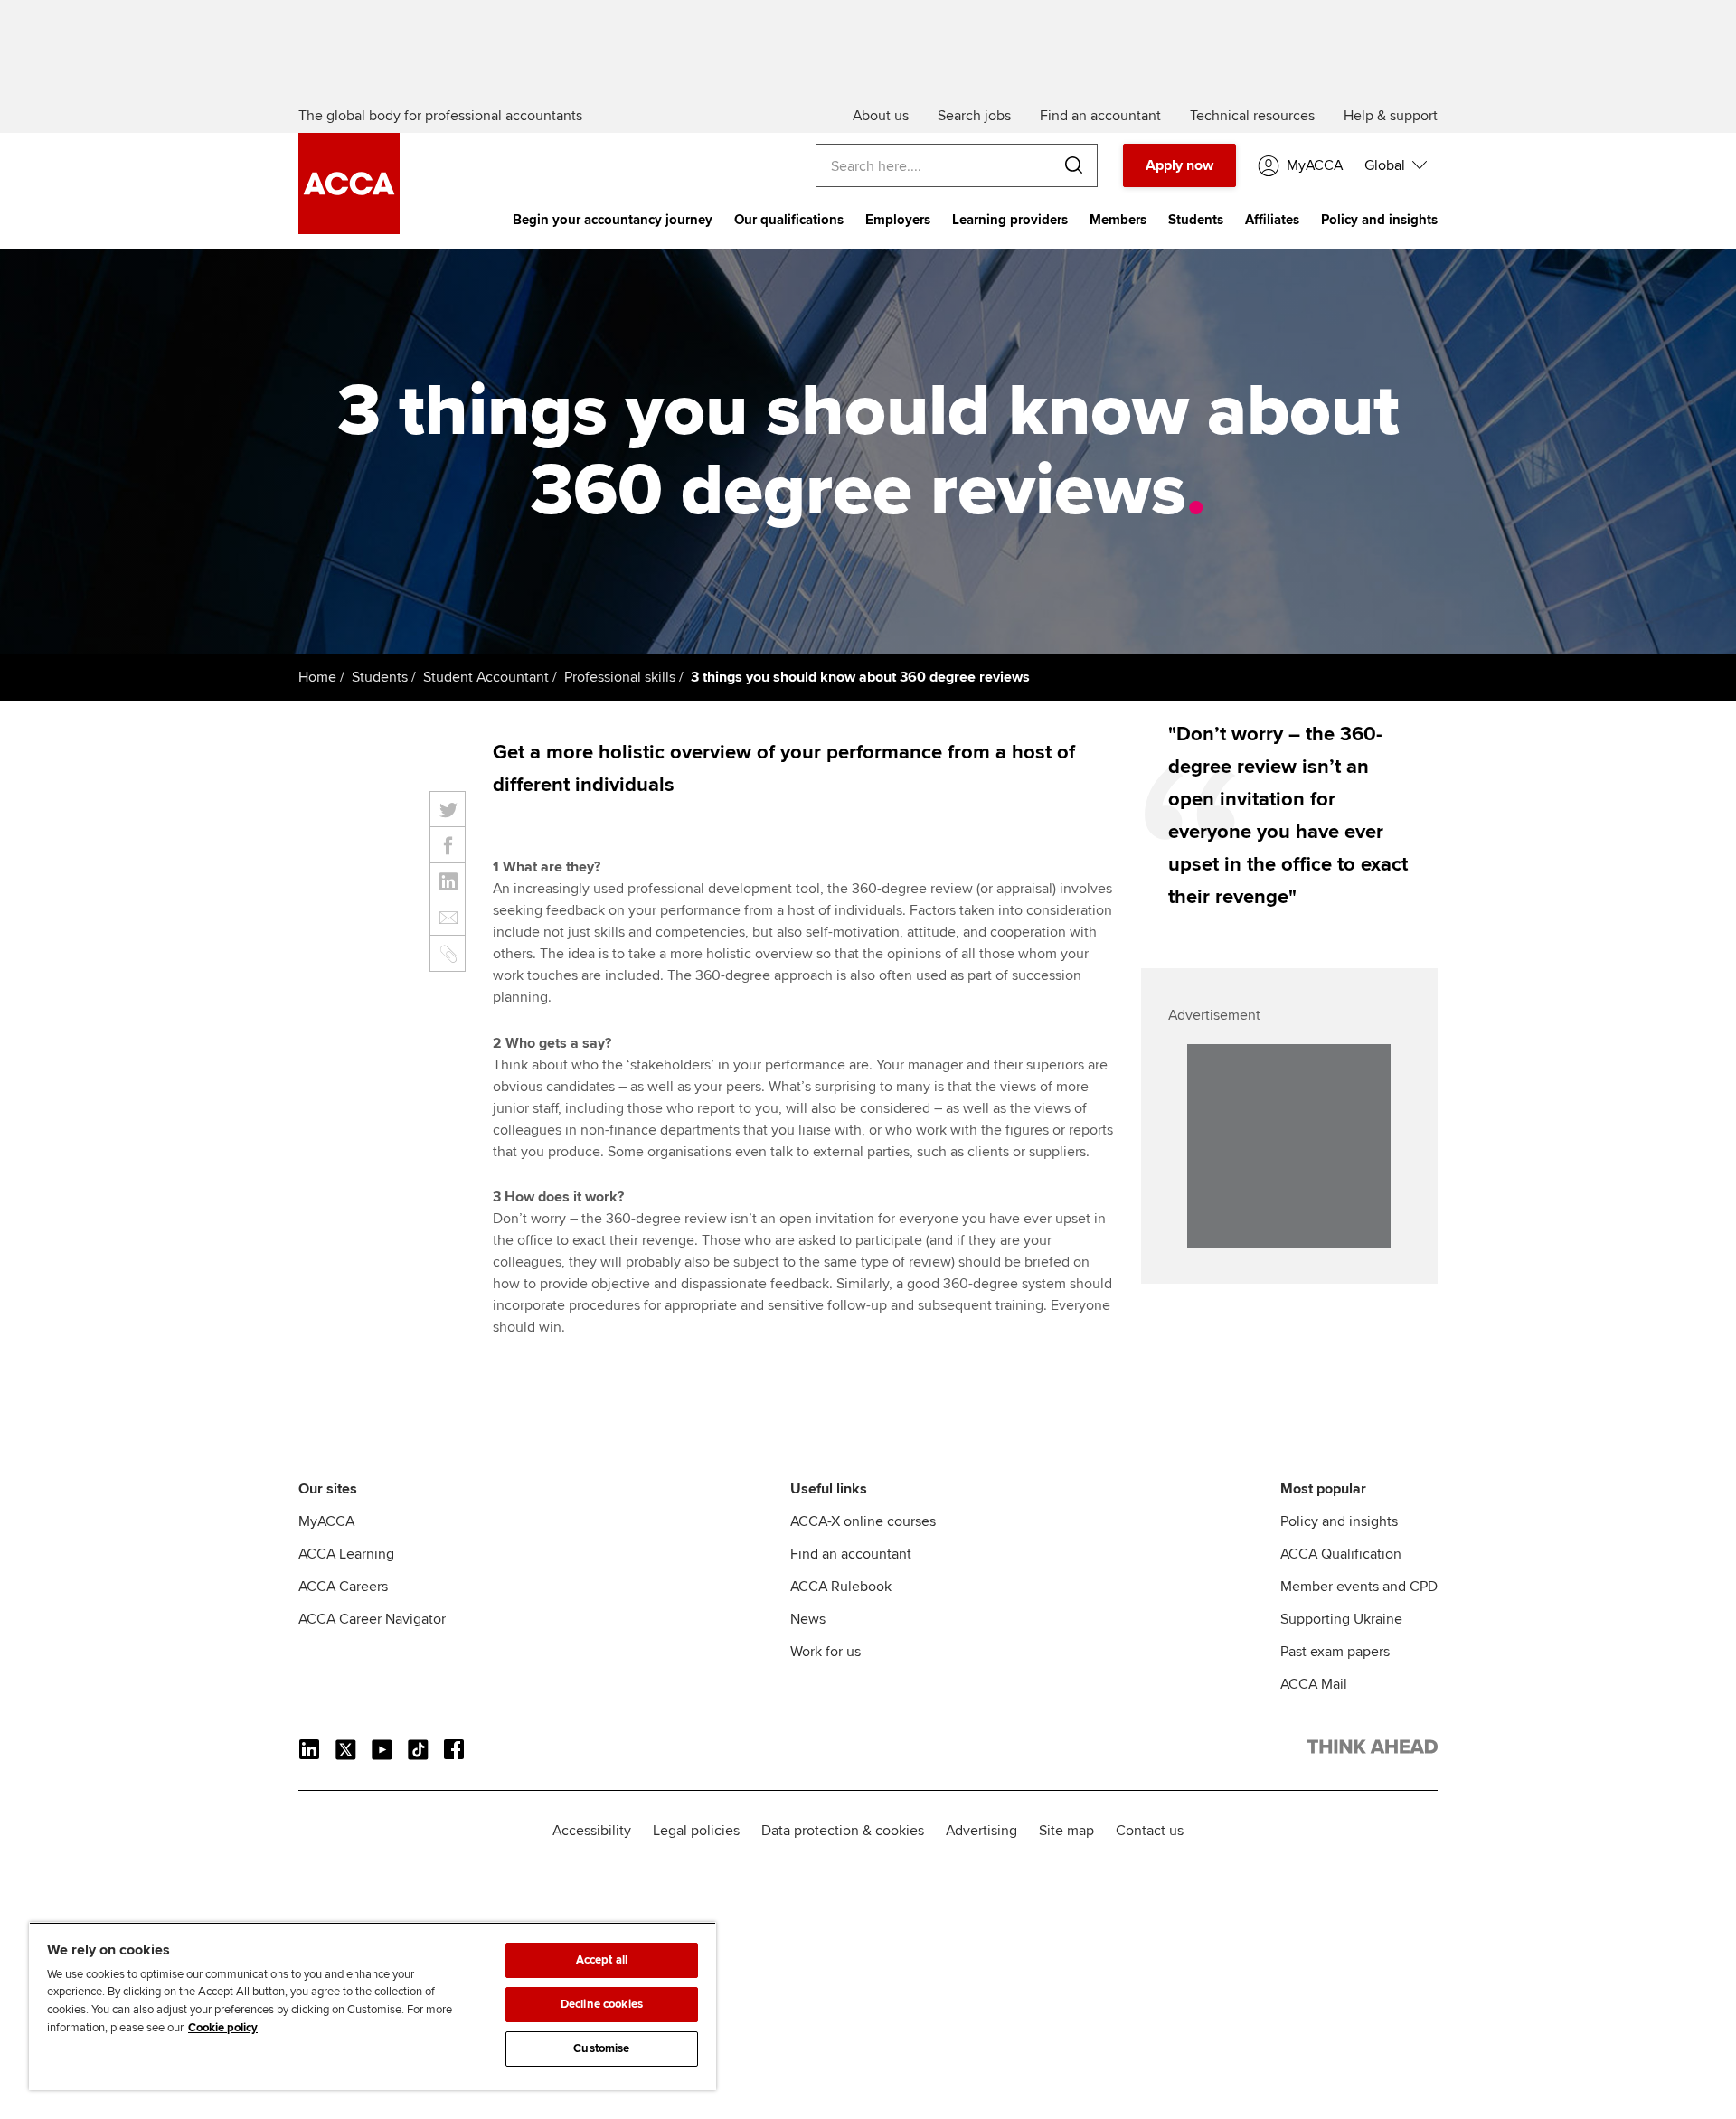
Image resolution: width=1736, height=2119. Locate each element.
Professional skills (620, 677)
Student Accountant (486, 677)
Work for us (826, 1652)
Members (1118, 220)
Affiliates (1272, 220)
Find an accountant (851, 1554)
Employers (898, 220)
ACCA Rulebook (841, 1587)
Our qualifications (789, 220)
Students (1196, 220)
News (808, 1619)
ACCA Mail (1314, 1684)
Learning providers (1010, 220)
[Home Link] (1373, 1750)
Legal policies (696, 1831)
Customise (601, 2048)
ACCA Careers (343, 1587)
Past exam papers (1335, 1652)
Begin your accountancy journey (613, 220)
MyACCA (326, 1521)
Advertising (981, 1831)
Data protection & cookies (843, 1831)
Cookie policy (223, 2028)
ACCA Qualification (1341, 1554)
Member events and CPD (1359, 1587)
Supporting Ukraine (1341, 1619)
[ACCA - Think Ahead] (349, 230)
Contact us (1150, 1831)
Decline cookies (602, 2004)
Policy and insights (1379, 220)
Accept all (602, 1960)
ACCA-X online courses (863, 1521)
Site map (1066, 1831)
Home (317, 677)
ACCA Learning (346, 1554)
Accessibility (592, 1831)
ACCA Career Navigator (372, 1619)
